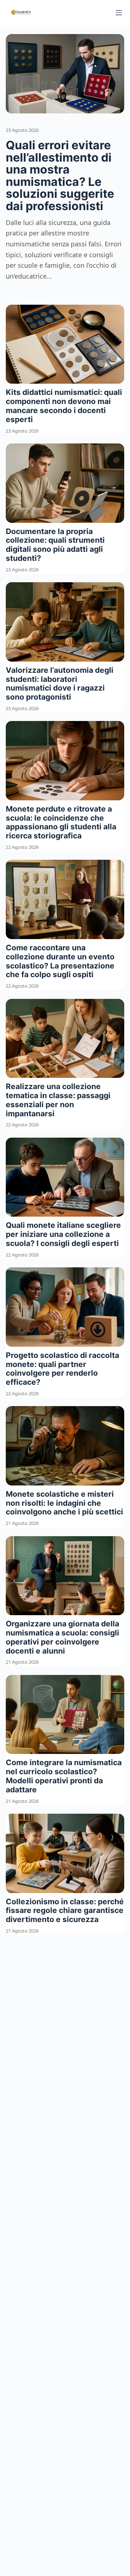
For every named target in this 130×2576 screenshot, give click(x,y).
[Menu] (119, 13)
